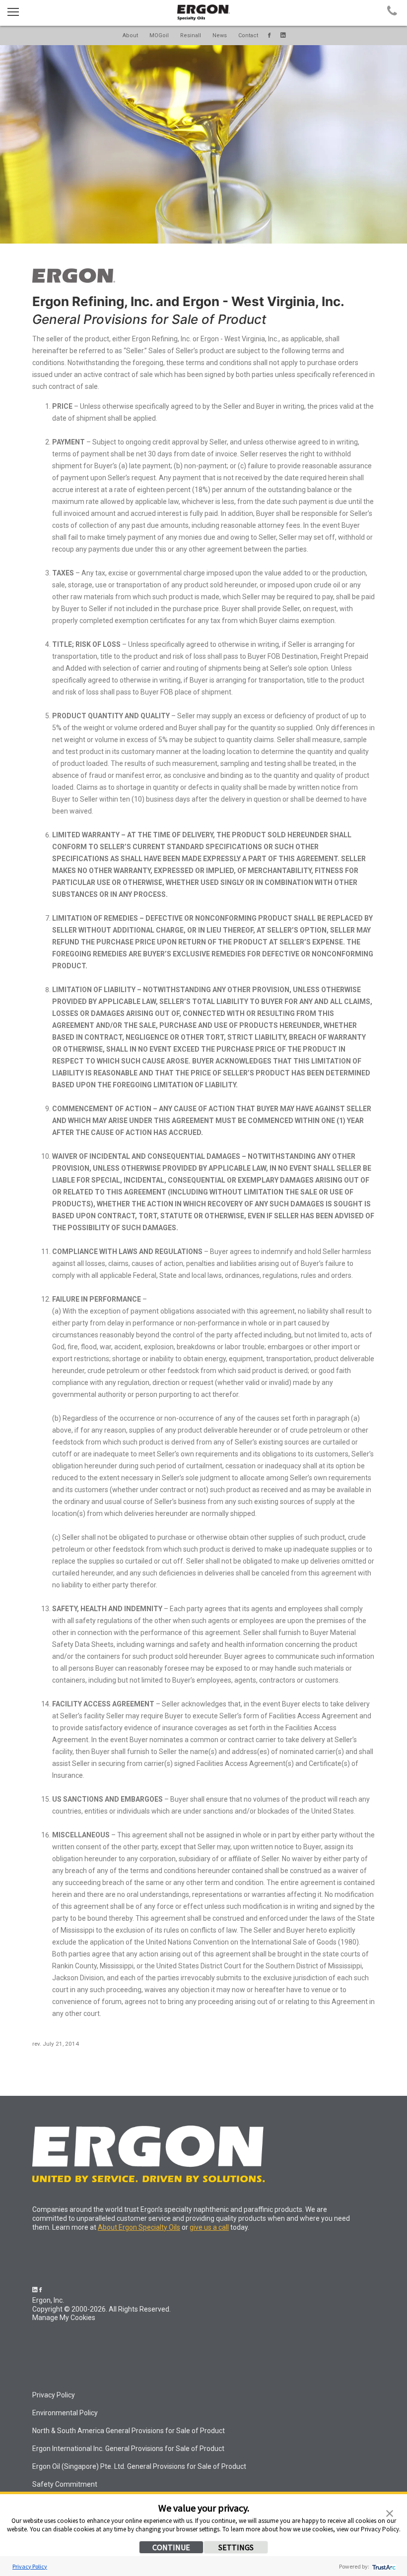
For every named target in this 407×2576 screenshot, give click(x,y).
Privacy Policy (30, 2566)
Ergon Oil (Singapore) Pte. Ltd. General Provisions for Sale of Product (139, 2466)
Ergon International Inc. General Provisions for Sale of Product (128, 2449)
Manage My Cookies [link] (64, 2318)
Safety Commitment (65, 2484)
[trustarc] (383, 2566)
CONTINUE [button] (171, 2547)
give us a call (209, 2227)
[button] (390, 2513)
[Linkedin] (283, 35)
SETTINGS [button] (236, 2547)
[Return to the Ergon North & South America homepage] (74, 280)
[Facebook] (269, 35)
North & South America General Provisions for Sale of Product (129, 2431)
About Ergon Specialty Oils (139, 2227)
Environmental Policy (65, 2413)
